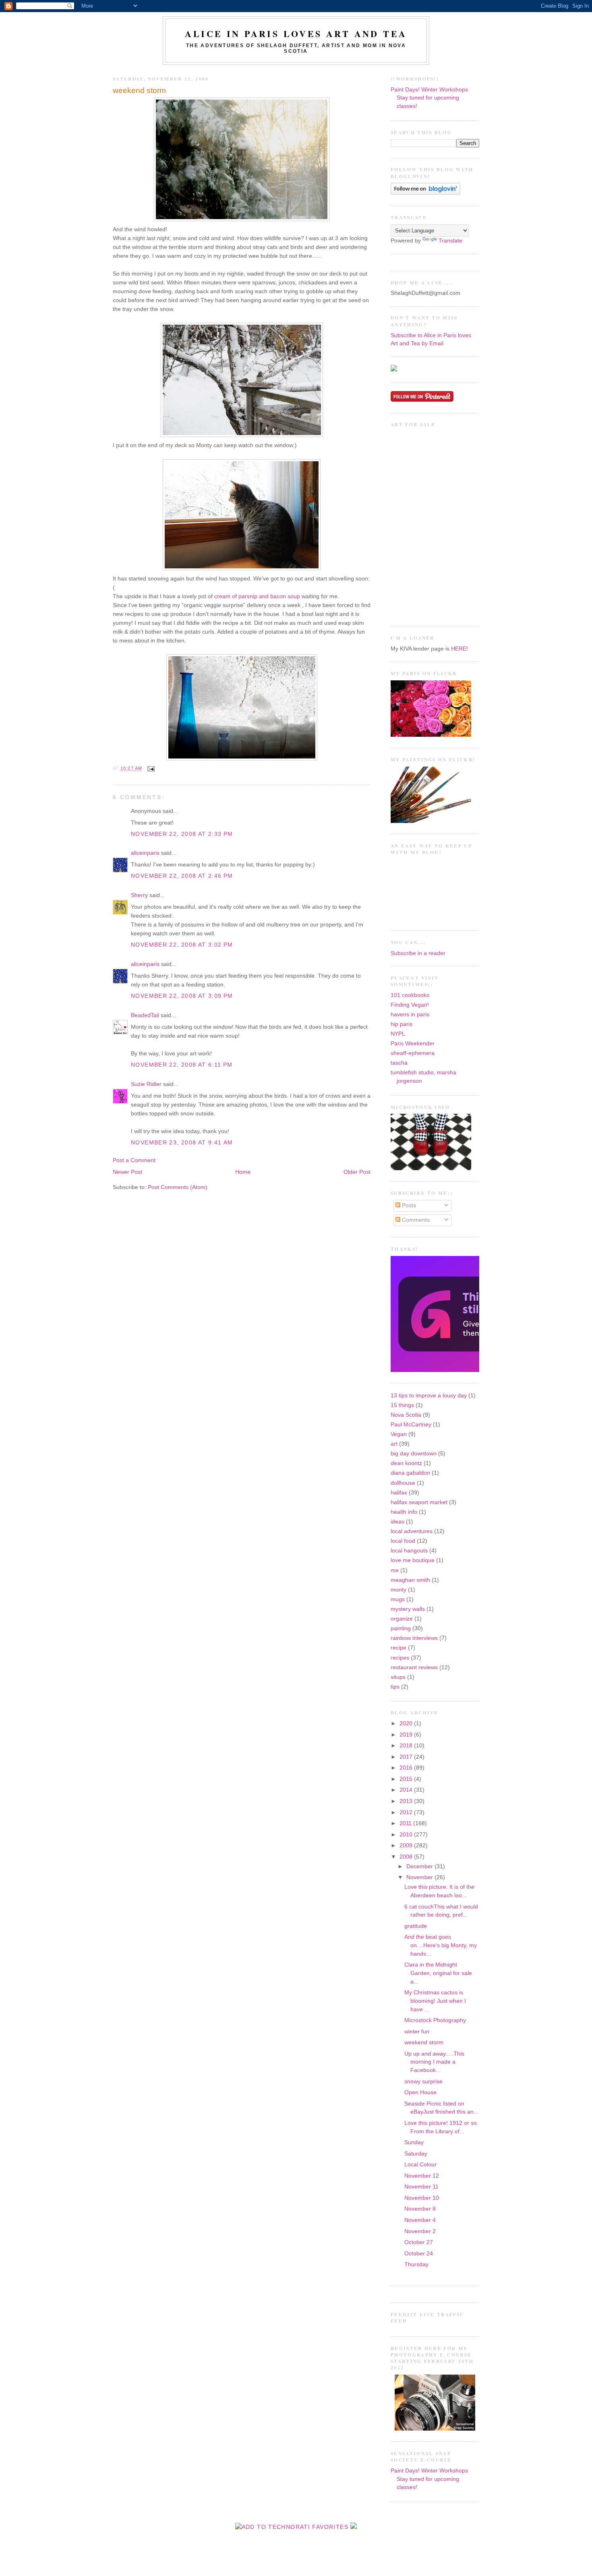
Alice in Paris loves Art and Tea (296, 34)
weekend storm (139, 90)
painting (401, 1628)
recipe (398, 1648)
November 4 (420, 2220)
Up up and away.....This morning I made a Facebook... (434, 2062)
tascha (399, 1063)
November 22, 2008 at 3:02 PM (182, 945)
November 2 (420, 2231)
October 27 (419, 2242)
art (394, 1444)
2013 (407, 1801)
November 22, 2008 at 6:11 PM (182, 1065)
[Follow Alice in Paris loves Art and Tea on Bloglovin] (425, 193)
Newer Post (127, 1172)
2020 (407, 1723)
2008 (407, 1857)
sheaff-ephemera (413, 1053)
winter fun (417, 2032)
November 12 (422, 2176)
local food (403, 1541)
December (420, 1866)
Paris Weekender (413, 1043)
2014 (407, 1790)
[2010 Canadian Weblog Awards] (478, 1370)
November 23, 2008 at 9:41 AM (182, 1143)
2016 (407, 1768)
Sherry (139, 895)
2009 (407, 1845)
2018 (407, 1746)
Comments (415, 1220)
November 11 (421, 2187)
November (420, 1877)
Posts (408, 1205)
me (395, 1570)
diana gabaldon (410, 1473)
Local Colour (420, 2165)
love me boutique (413, 1560)
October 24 (419, 2254)
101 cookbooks (410, 995)
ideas (397, 1522)
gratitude (416, 1926)
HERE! (460, 649)
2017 (407, 1757)
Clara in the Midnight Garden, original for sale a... (438, 1973)
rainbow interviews (414, 1638)
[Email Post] (150, 769)
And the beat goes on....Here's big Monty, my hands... (441, 1945)
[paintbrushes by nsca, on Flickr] (431, 821)
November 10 (422, 2198)
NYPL (398, 1034)
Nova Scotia (406, 1415)
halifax (399, 1493)
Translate (450, 241)
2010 (407, 1835)
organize (402, 1619)
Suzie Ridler (146, 1084)
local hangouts (409, 1551)
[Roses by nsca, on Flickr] (431, 735)
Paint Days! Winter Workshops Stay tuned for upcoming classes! (429, 98)
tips (395, 1687)
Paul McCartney (411, 1425)
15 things (402, 1405)
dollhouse (403, 1483)
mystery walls (408, 1609)
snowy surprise (423, 2082)
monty (398, 1590)
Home (243, 1172)
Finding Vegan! (410, 1005)
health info (404, 1512)
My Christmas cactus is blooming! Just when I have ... (435, 2001)
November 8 (420, 2209)
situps (398, 1677)
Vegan (399, 1434)
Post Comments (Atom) (178, 1187)
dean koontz (406, 1463)
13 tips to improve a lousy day (429, 1396)
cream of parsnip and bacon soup (257, 596)
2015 (407, 1779)
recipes (400, 1658)
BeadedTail (145, 1015)
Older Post (357, 1172)
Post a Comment (134, 1160)
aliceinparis (145, 853)
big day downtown (414, 1454)
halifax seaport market (419, 1502)
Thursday (416, 2264)
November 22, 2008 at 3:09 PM (182, 996)
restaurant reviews (414, 1667)
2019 (407, 1735)
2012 (407, 1812)
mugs (398, 1599)
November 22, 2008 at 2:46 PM (182, 876)
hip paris (402, 1024)
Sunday (414, 2142)
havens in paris (410, 1014)
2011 (406, 1823)
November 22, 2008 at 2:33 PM (182, 834)
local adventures (412, 1531)
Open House (420, 2092)
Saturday (416, 2154)
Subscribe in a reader (418, 953)
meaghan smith (410, 1580)
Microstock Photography (435, 2020)
